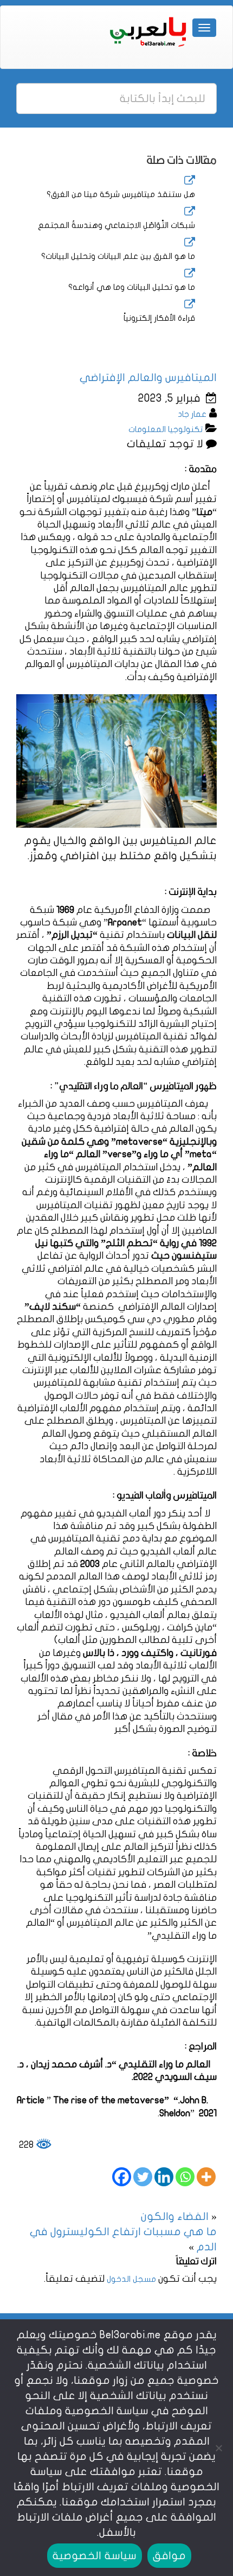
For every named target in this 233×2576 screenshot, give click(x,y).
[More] (206, 2177)
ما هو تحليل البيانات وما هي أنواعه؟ (132, 287)
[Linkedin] (164, 2177)
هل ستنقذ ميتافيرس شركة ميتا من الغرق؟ (121, 194)
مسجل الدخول (131, 2279)
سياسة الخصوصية (94, 2556)
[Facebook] (122, 2177)
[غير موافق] (219, 2448)
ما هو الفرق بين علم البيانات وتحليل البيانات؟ (118, 256)
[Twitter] (143, 2177)
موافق (169, 2556)
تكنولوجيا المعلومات (166, 429)
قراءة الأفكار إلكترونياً (159, 318)
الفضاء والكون (175, 2216)
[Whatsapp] (185, 2177)
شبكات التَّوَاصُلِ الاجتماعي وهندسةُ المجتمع (116, 225)
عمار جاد (192, 414)
